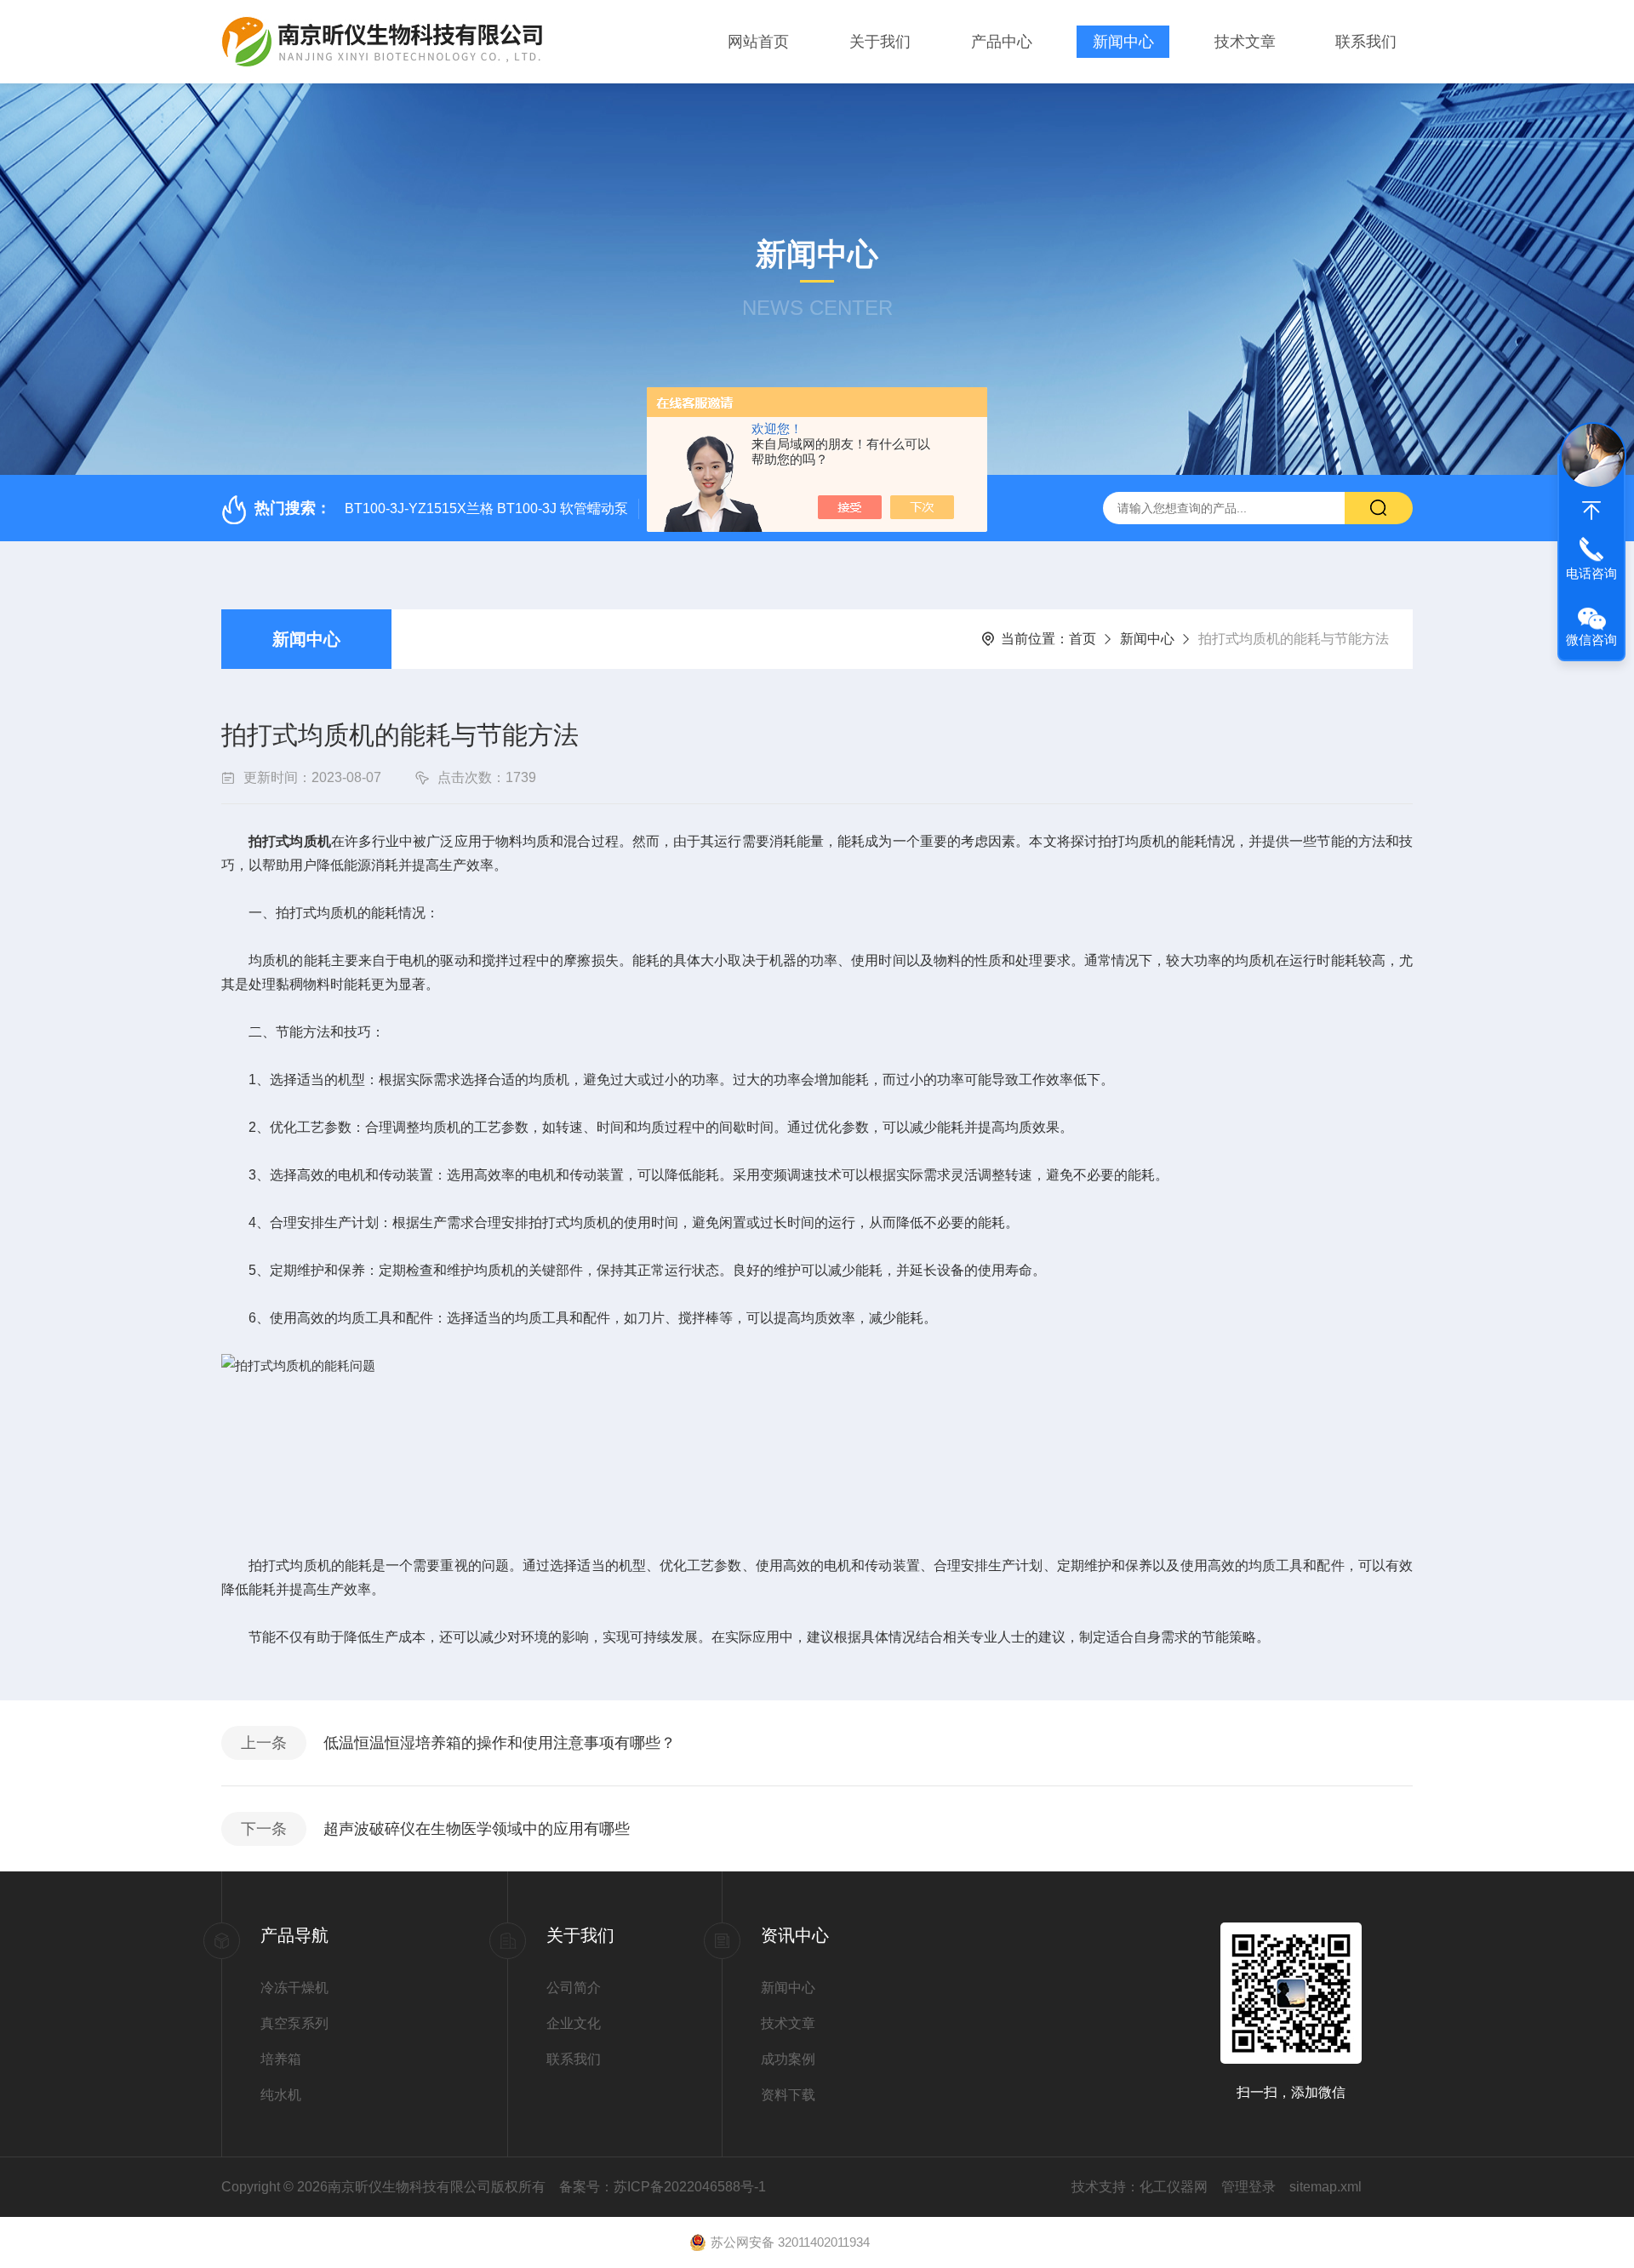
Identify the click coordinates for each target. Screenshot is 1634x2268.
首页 (1083, 639)
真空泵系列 (294, 2023)
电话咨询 (1591, 573)
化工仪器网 (1174, 2187)
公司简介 (574, 1988)
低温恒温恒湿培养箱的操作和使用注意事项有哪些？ (500, 1743)
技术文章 (1245, 42)
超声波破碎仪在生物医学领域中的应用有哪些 (477, 1829)
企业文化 (574, 2023)
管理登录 (1248, 2187)
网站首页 (758, 42)
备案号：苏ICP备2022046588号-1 (663, 2187)
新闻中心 (1123, 42)
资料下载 (788, 2095)
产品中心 (1002, 42)
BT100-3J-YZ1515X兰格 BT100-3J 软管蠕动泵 (486, 508)
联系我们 (1366, 42)
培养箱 (281, 2059)
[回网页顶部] (1591, 511)
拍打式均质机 (290, 841)
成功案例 (788, 2059)
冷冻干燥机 (294, 1988)
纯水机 (281, 2095)
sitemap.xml (1325, 2187)
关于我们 (880, 42)
